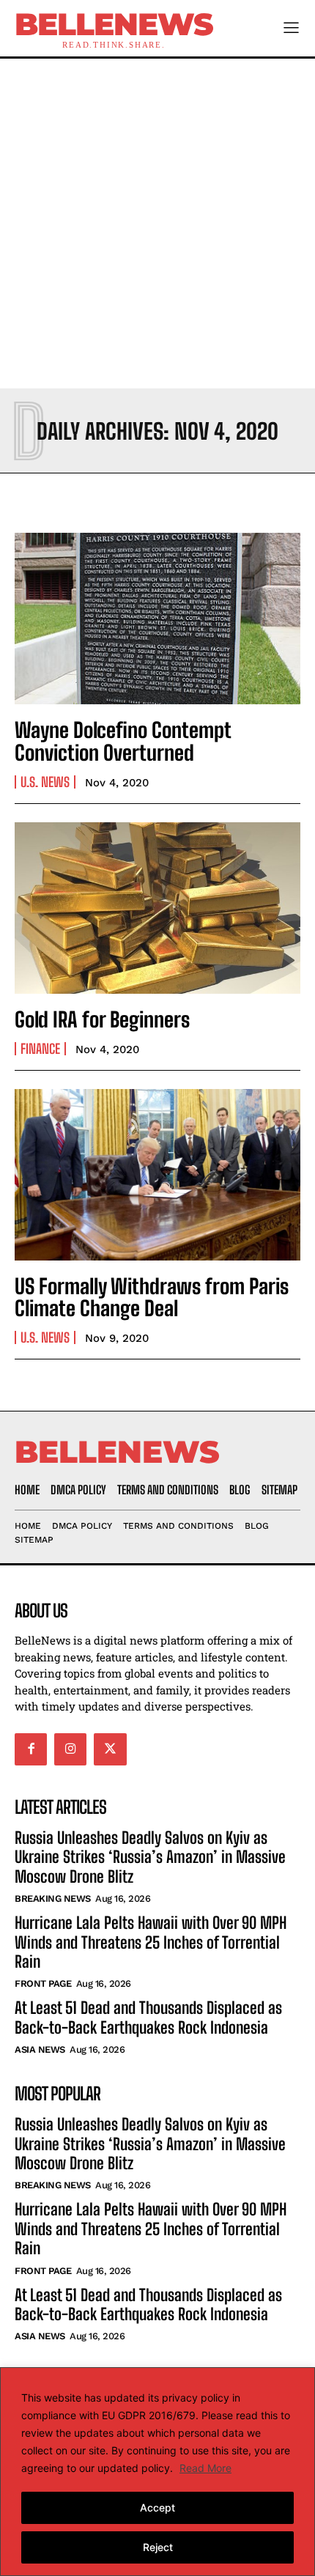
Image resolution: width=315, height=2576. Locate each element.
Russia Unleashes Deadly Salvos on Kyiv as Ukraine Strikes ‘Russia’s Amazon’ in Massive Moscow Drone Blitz (150, 1857)
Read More (205, 2468)
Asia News (40, 2049)
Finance (40, 1049)
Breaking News (53, 1898)
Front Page (43, 1983)
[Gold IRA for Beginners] (157, 908)
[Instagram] (70, 1749)
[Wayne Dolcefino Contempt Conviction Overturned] (157, 619)
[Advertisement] (157, 224)
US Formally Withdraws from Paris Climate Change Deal (152, 1298)
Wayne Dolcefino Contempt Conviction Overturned (123, 741)
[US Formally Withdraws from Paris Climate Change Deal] (157, 1175)
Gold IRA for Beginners (102, 1019)
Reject (158, 2547)
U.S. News (45, 782)
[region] (157, 2472)
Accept (157, 2507)
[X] (110, 1749)
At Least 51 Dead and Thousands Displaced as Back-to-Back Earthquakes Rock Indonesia (148, 2017)
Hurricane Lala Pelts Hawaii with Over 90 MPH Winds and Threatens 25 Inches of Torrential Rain (151, 1942)
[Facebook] (31, 1749)
